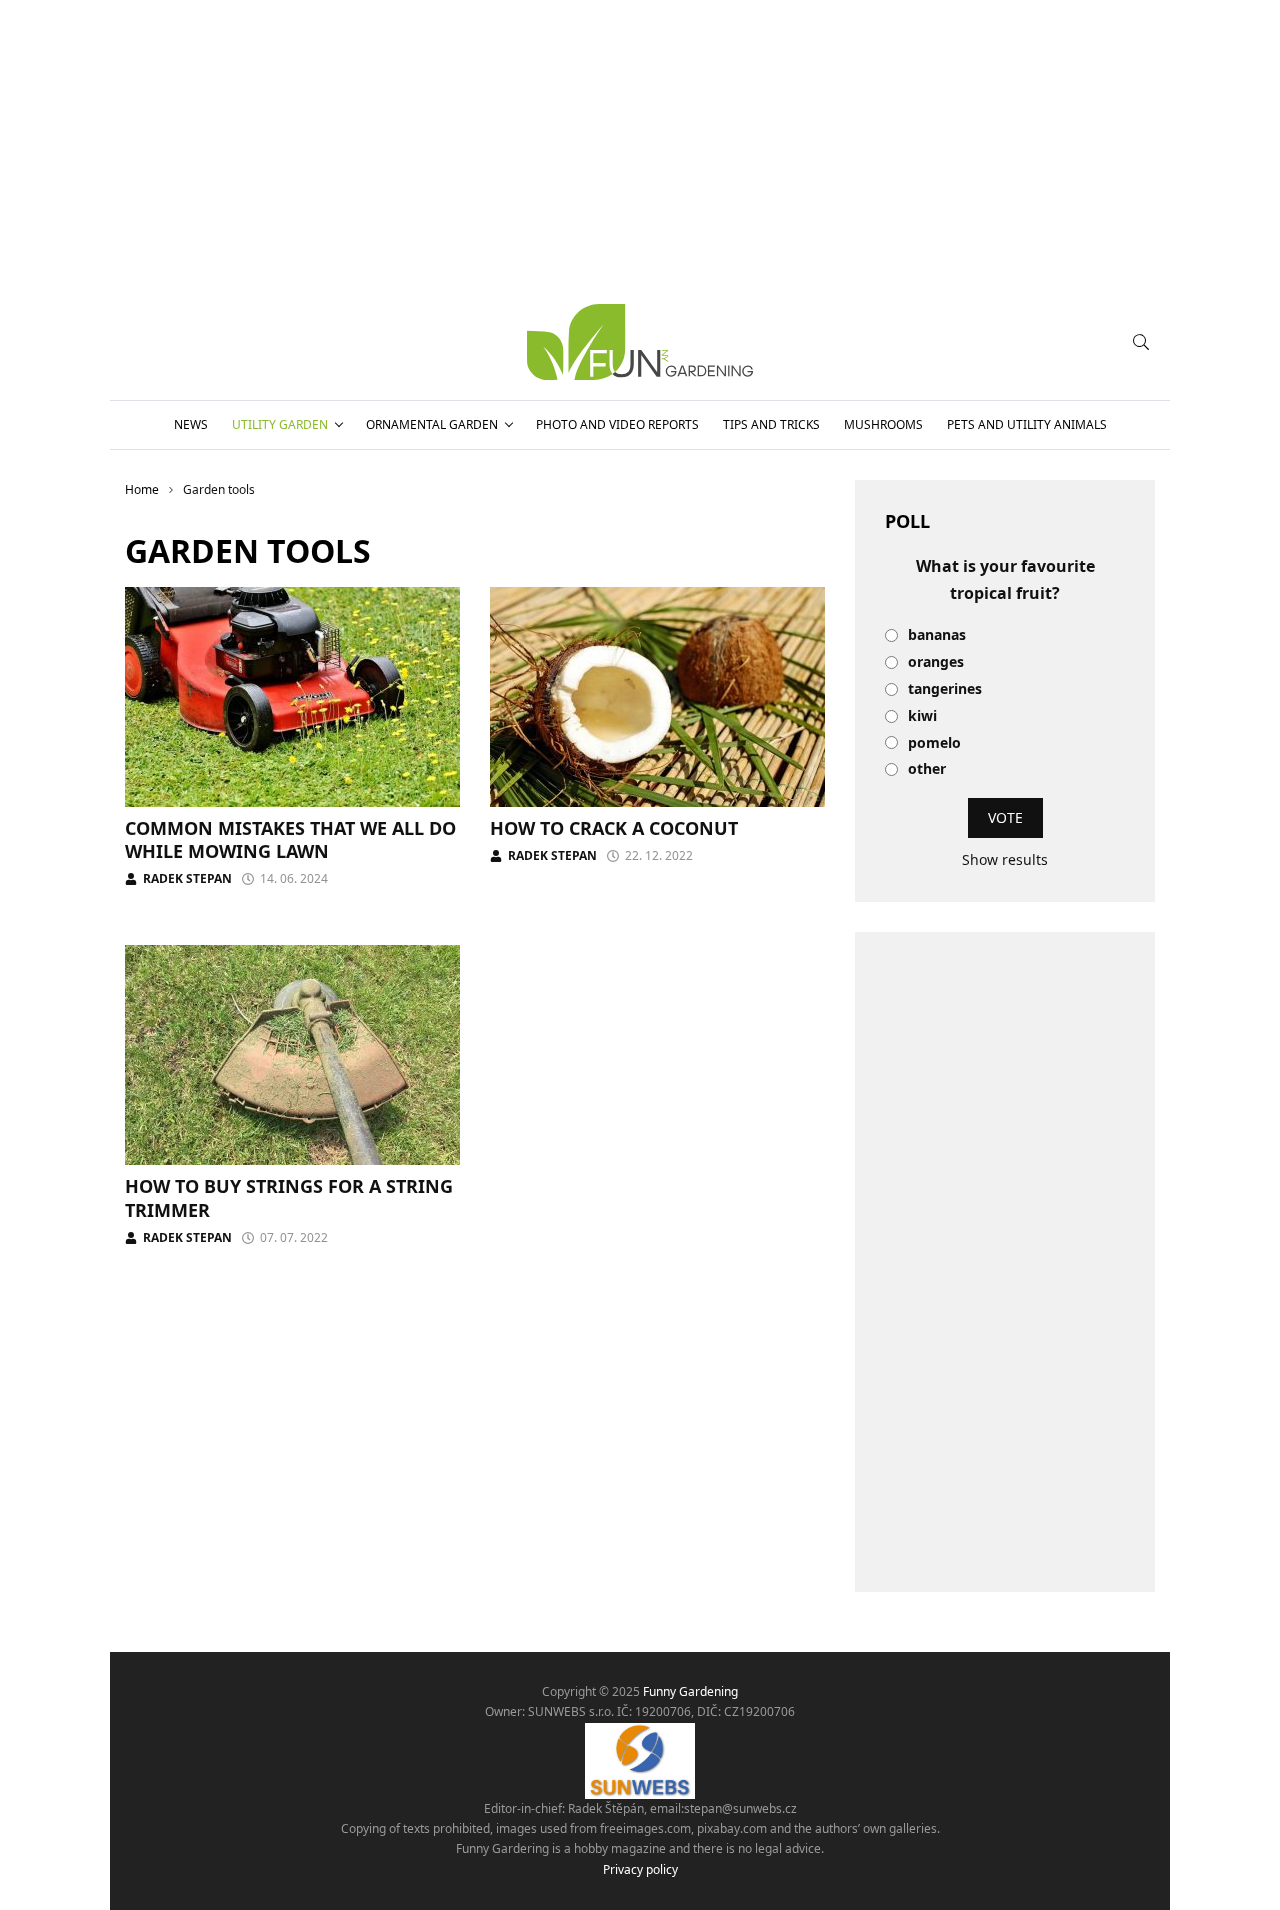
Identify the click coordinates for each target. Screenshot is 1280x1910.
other (927, 769)
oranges (936, 662)
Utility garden (280, 424)
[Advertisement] (1005, 1262)
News (191, 424)
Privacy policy (640, 1869)
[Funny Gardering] (640, 342)
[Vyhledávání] (1141, 342)
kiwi (922, 716)
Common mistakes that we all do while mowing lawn (290, 839)
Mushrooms (883, 424)
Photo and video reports (617, 424)
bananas (937, 635)
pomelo (934, 743)
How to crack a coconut (614, 828)
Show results (1005, 859)
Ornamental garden (432, 424)
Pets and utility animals (1027, 424)
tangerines (945, 689)
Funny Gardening (690, 1691)
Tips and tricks (771, 424)
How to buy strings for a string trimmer (289, 1197)
